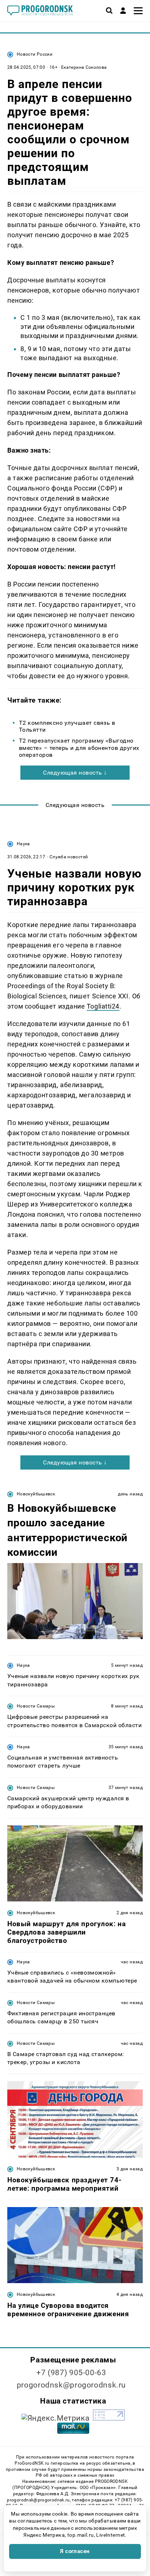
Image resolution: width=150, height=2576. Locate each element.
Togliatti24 (103, 1006)
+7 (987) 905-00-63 (71, 2373)
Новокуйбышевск (36, 1494)
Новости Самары (36, 1706)
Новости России (35, 54)
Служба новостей (69, 857)
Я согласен (75, 2551)
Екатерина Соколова (84, 67)
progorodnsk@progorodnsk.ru (71, 2385)
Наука (23, 844)
